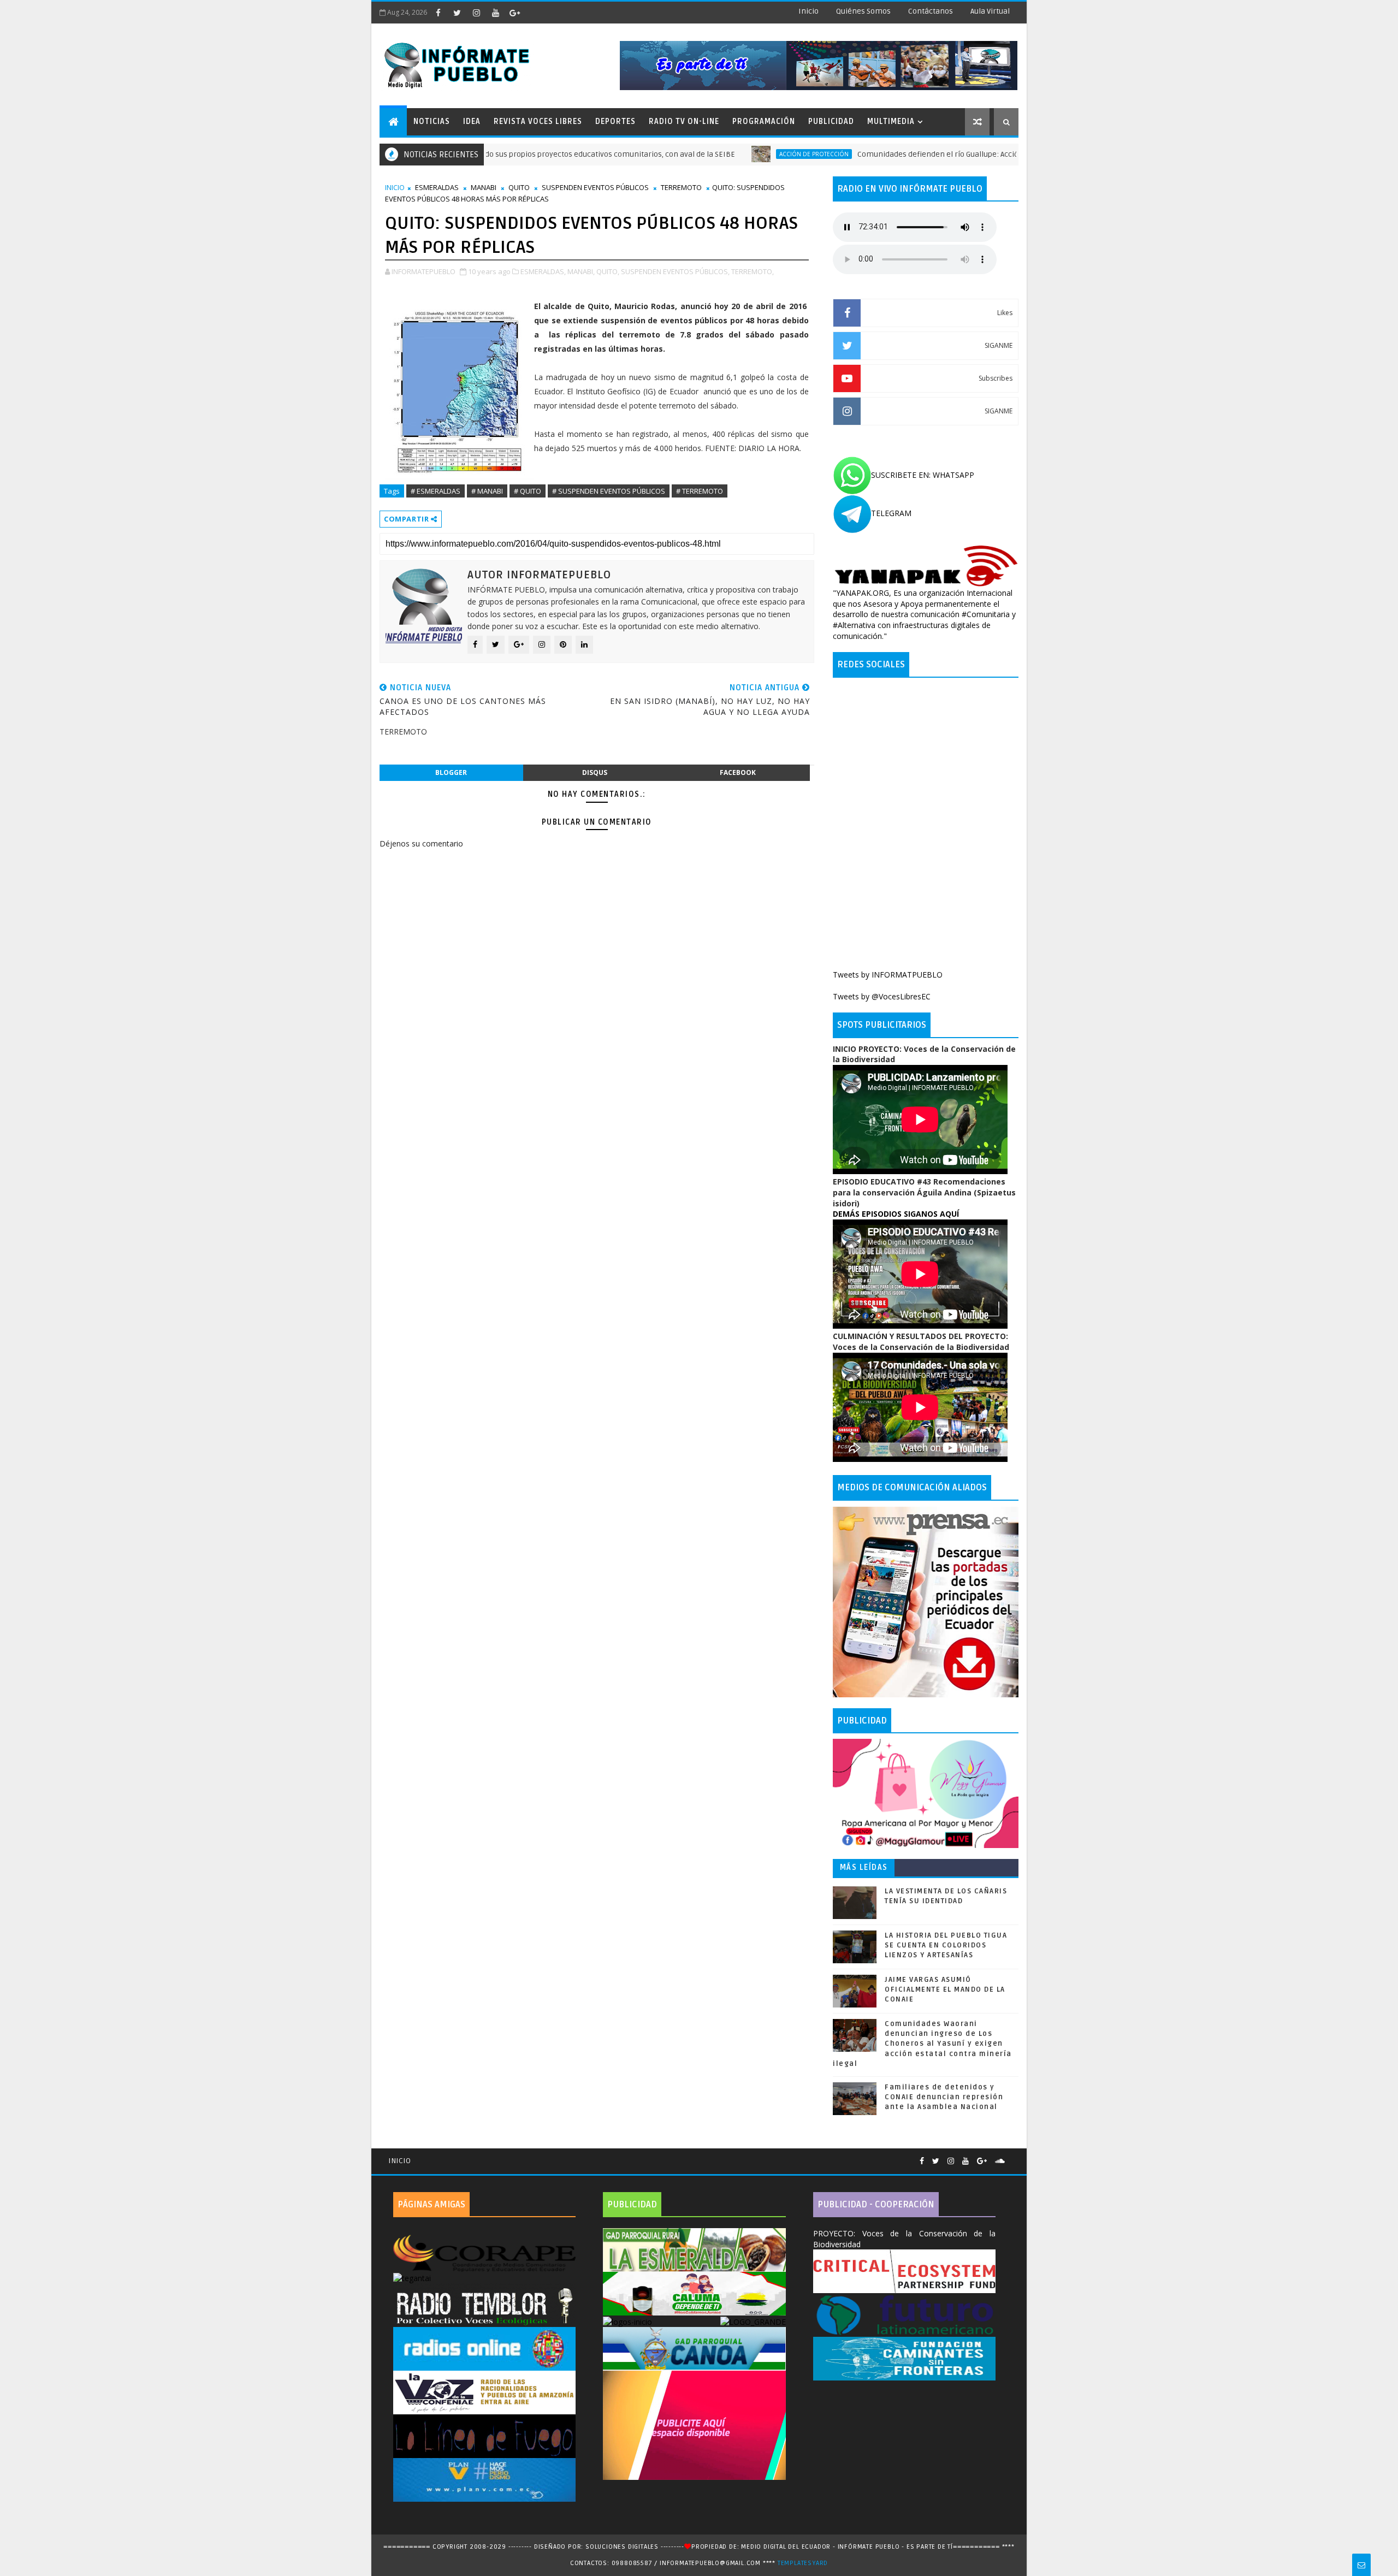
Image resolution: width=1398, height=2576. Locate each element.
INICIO (395, 187)
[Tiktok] (1013, 2157)
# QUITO (528, 491)
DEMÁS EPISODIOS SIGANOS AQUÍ (896, 1214)
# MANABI (487, 491)
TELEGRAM (891, 513)
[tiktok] (534, 13)
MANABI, (581, 271)
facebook (738, 772)
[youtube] (495, 13)
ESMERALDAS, (543, 271)
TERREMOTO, (753, 271)
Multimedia (891, 122)
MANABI (484, 187)
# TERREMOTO (700, 491)
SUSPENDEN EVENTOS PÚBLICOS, (675, 271)
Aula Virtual (990, 11)
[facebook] (438, 13)
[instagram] (476, 13)
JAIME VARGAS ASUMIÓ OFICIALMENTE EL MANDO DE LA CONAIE (945, 1989)
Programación (764, 122)
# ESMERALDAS (436, 491)
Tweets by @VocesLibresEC (882, 996)
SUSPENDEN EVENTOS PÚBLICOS (595, 187)
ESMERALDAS (437, 187)
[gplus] (514, 13)
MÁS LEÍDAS (864, 1867)
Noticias (432, 122)
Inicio (808, 11)
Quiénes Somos (863, 11)
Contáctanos (931, 11)
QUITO (519, 187)
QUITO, (608, 271)
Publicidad (831, 122)
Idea (472, 122)
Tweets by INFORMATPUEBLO (888, 975)
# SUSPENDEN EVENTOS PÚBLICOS (609, 491)
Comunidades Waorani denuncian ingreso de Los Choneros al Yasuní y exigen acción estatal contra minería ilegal (922, 2044)
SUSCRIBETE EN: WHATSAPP (923, 475)
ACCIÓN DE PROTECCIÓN (717, 154)
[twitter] (457, 13)
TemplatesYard (803, 2563)
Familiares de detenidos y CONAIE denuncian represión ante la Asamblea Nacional (944, 2097)
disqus (595, 772)
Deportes (615, 122)
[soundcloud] (1000, 2161)
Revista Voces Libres (538, 122)
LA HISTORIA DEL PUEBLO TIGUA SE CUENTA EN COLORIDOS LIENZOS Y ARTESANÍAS (946, 1945)
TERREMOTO (681, 187)
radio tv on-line (684, 122)
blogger (451, 772)
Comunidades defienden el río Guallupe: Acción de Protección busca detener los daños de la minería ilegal (948, 154)
